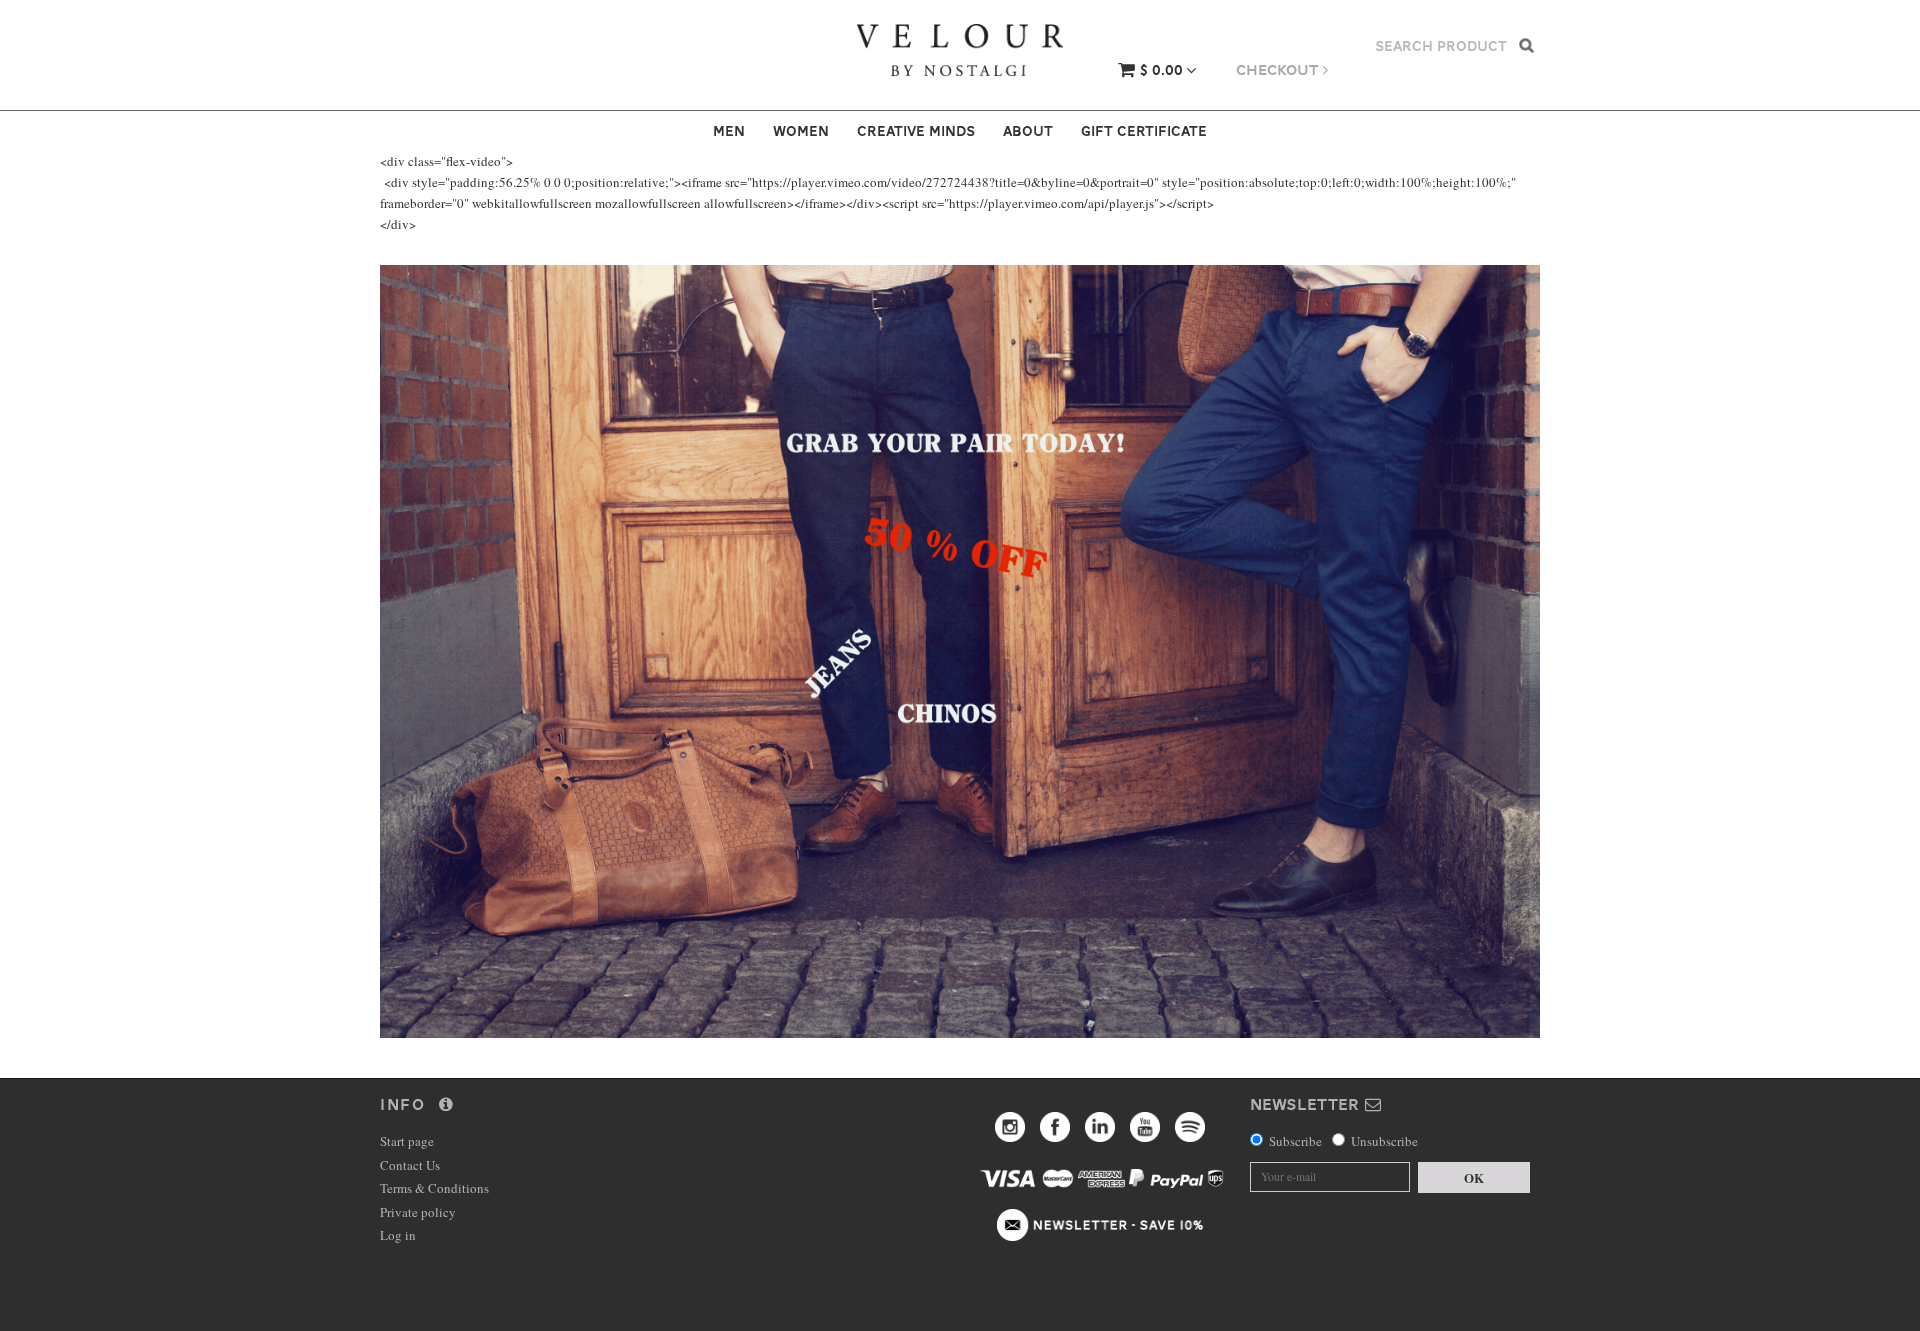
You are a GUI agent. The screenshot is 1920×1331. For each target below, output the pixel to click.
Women (801, 131)
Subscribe (1295, 1141)
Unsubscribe (1384, 1141)
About (1028, 131)
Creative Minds (916, 131)
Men (729, 131)
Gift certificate (1144, 131)
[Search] (1526, 44)
